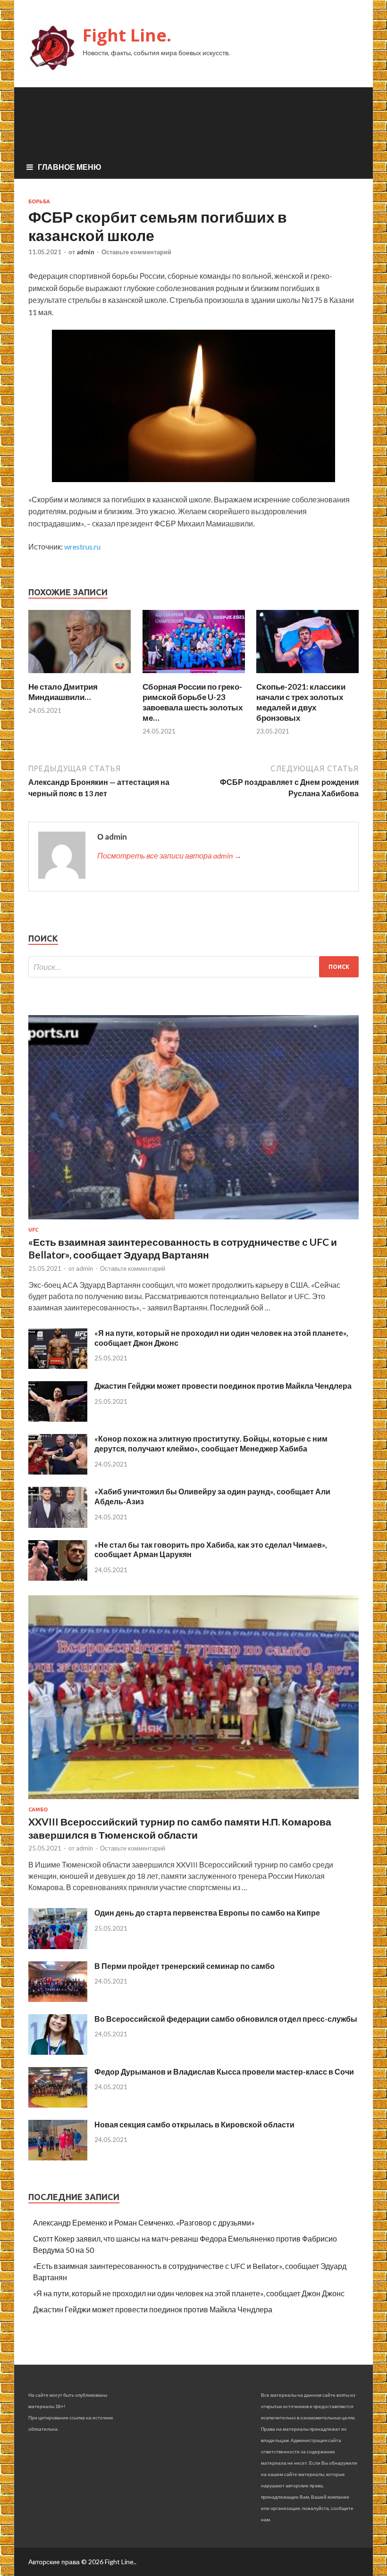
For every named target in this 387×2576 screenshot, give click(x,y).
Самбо (38, 1809)
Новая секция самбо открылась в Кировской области (194, 2124)
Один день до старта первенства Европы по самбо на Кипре (207, 1913)
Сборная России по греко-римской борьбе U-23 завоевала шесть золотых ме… (193, 702)
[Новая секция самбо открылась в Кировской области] (58, 2157)
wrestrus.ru (82, 546)
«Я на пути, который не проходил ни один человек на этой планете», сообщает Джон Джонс (189, 2293)
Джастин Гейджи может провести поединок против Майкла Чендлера (223, 1386)
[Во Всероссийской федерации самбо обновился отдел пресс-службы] (58, 2052)
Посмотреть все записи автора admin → (169, 855)
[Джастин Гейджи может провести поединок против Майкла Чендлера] (58, 1419)
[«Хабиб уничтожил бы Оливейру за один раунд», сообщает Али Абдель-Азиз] (58, 1525)
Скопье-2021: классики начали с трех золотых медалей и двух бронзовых (301, 702)
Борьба (39, 201)
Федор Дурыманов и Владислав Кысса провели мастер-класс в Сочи (224, 2072)
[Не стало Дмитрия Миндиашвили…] (80, 676)
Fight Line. (127, 35)
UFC (33, 1230)
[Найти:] (193, 967)
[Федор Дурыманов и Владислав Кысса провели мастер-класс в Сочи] (58, 2105)
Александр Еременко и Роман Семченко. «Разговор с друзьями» (144, 2222)
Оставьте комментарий (136, 252)
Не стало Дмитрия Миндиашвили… (63, 692)
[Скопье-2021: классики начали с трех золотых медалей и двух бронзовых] (307, 676)
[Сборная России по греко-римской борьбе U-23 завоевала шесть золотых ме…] (194, 676)
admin (85, 252)
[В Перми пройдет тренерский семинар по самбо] (58, 1999)
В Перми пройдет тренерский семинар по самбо (185, 1966)
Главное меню (70, 167)
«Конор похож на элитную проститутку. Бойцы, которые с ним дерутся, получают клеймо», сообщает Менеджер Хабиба (211, 1443)
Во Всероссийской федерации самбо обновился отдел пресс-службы (226, 2019)
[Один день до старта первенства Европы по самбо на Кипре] (58, 1946)
